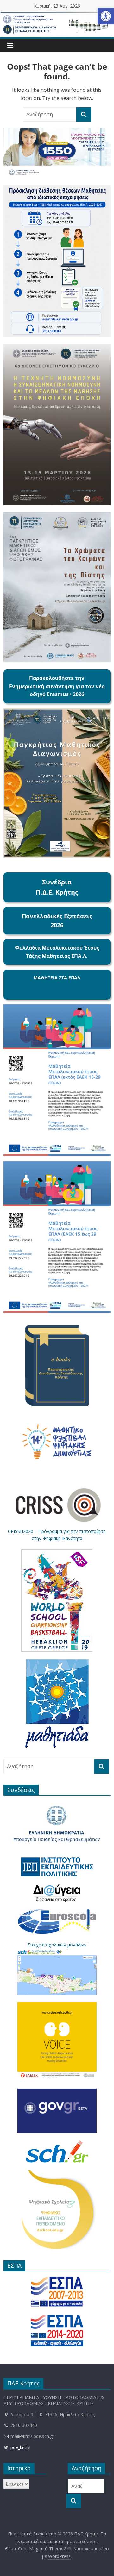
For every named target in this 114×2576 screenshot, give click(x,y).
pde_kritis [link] (19, 2447)
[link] (106, 16)
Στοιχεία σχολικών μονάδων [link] (57, 1945)
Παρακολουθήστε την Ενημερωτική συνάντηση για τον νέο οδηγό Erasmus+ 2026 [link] (57, 686)
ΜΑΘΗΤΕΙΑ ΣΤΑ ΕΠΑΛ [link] (57, 978)
